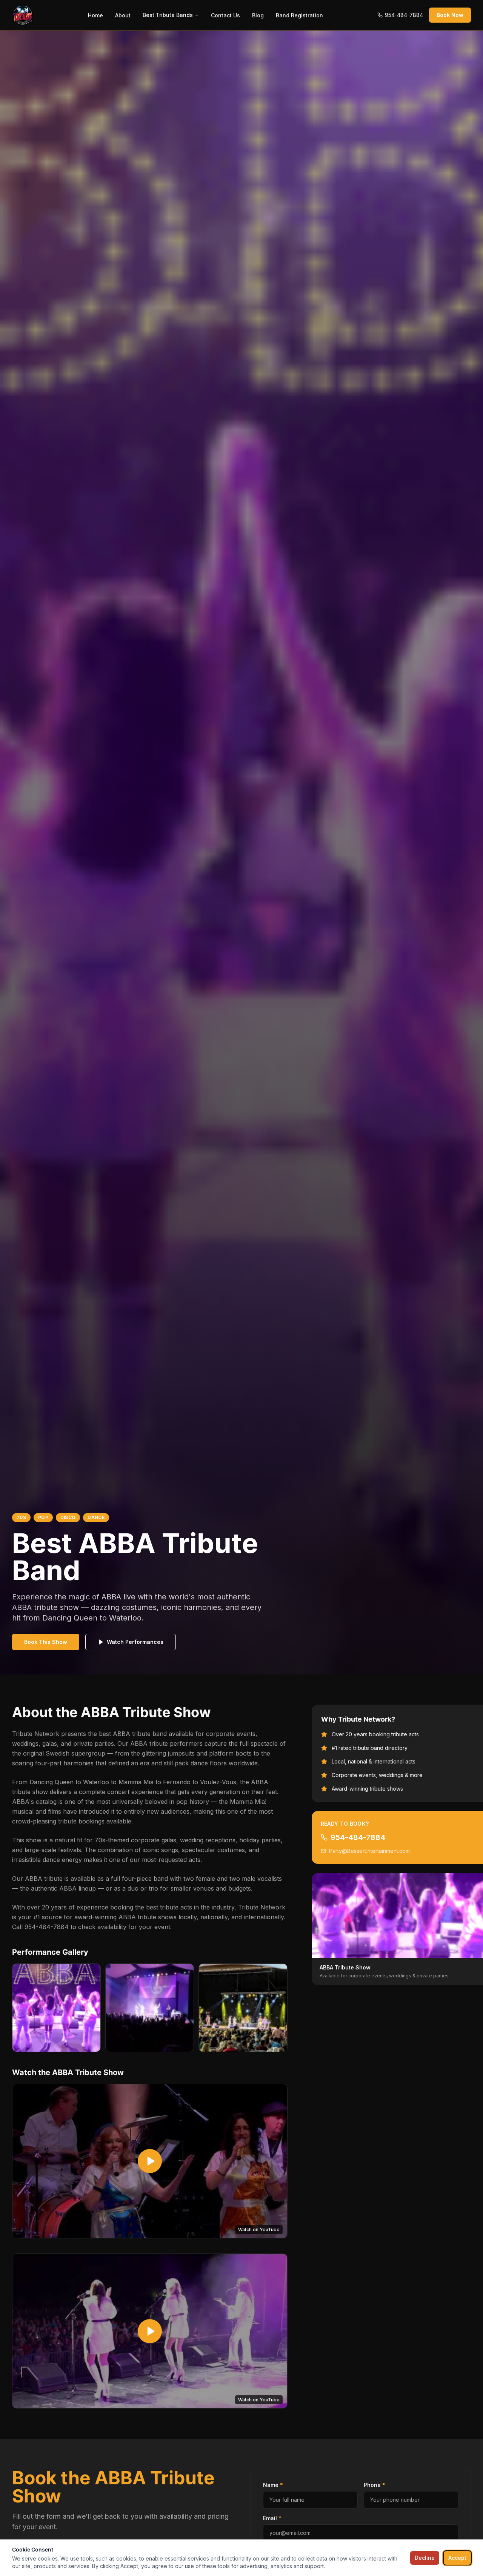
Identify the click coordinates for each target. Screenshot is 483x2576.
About (123, 15)
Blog (258, 15)
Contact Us (225, 15)
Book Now (450, 15)
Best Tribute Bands (168, 15)
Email (272, 2518)
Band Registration (299, 15)
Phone (375, 2485)
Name (273, 2485)
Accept (457, 2558)
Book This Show (46, 1642)
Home (95, 15)
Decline (425, 2558)
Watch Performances (135, 1642)
